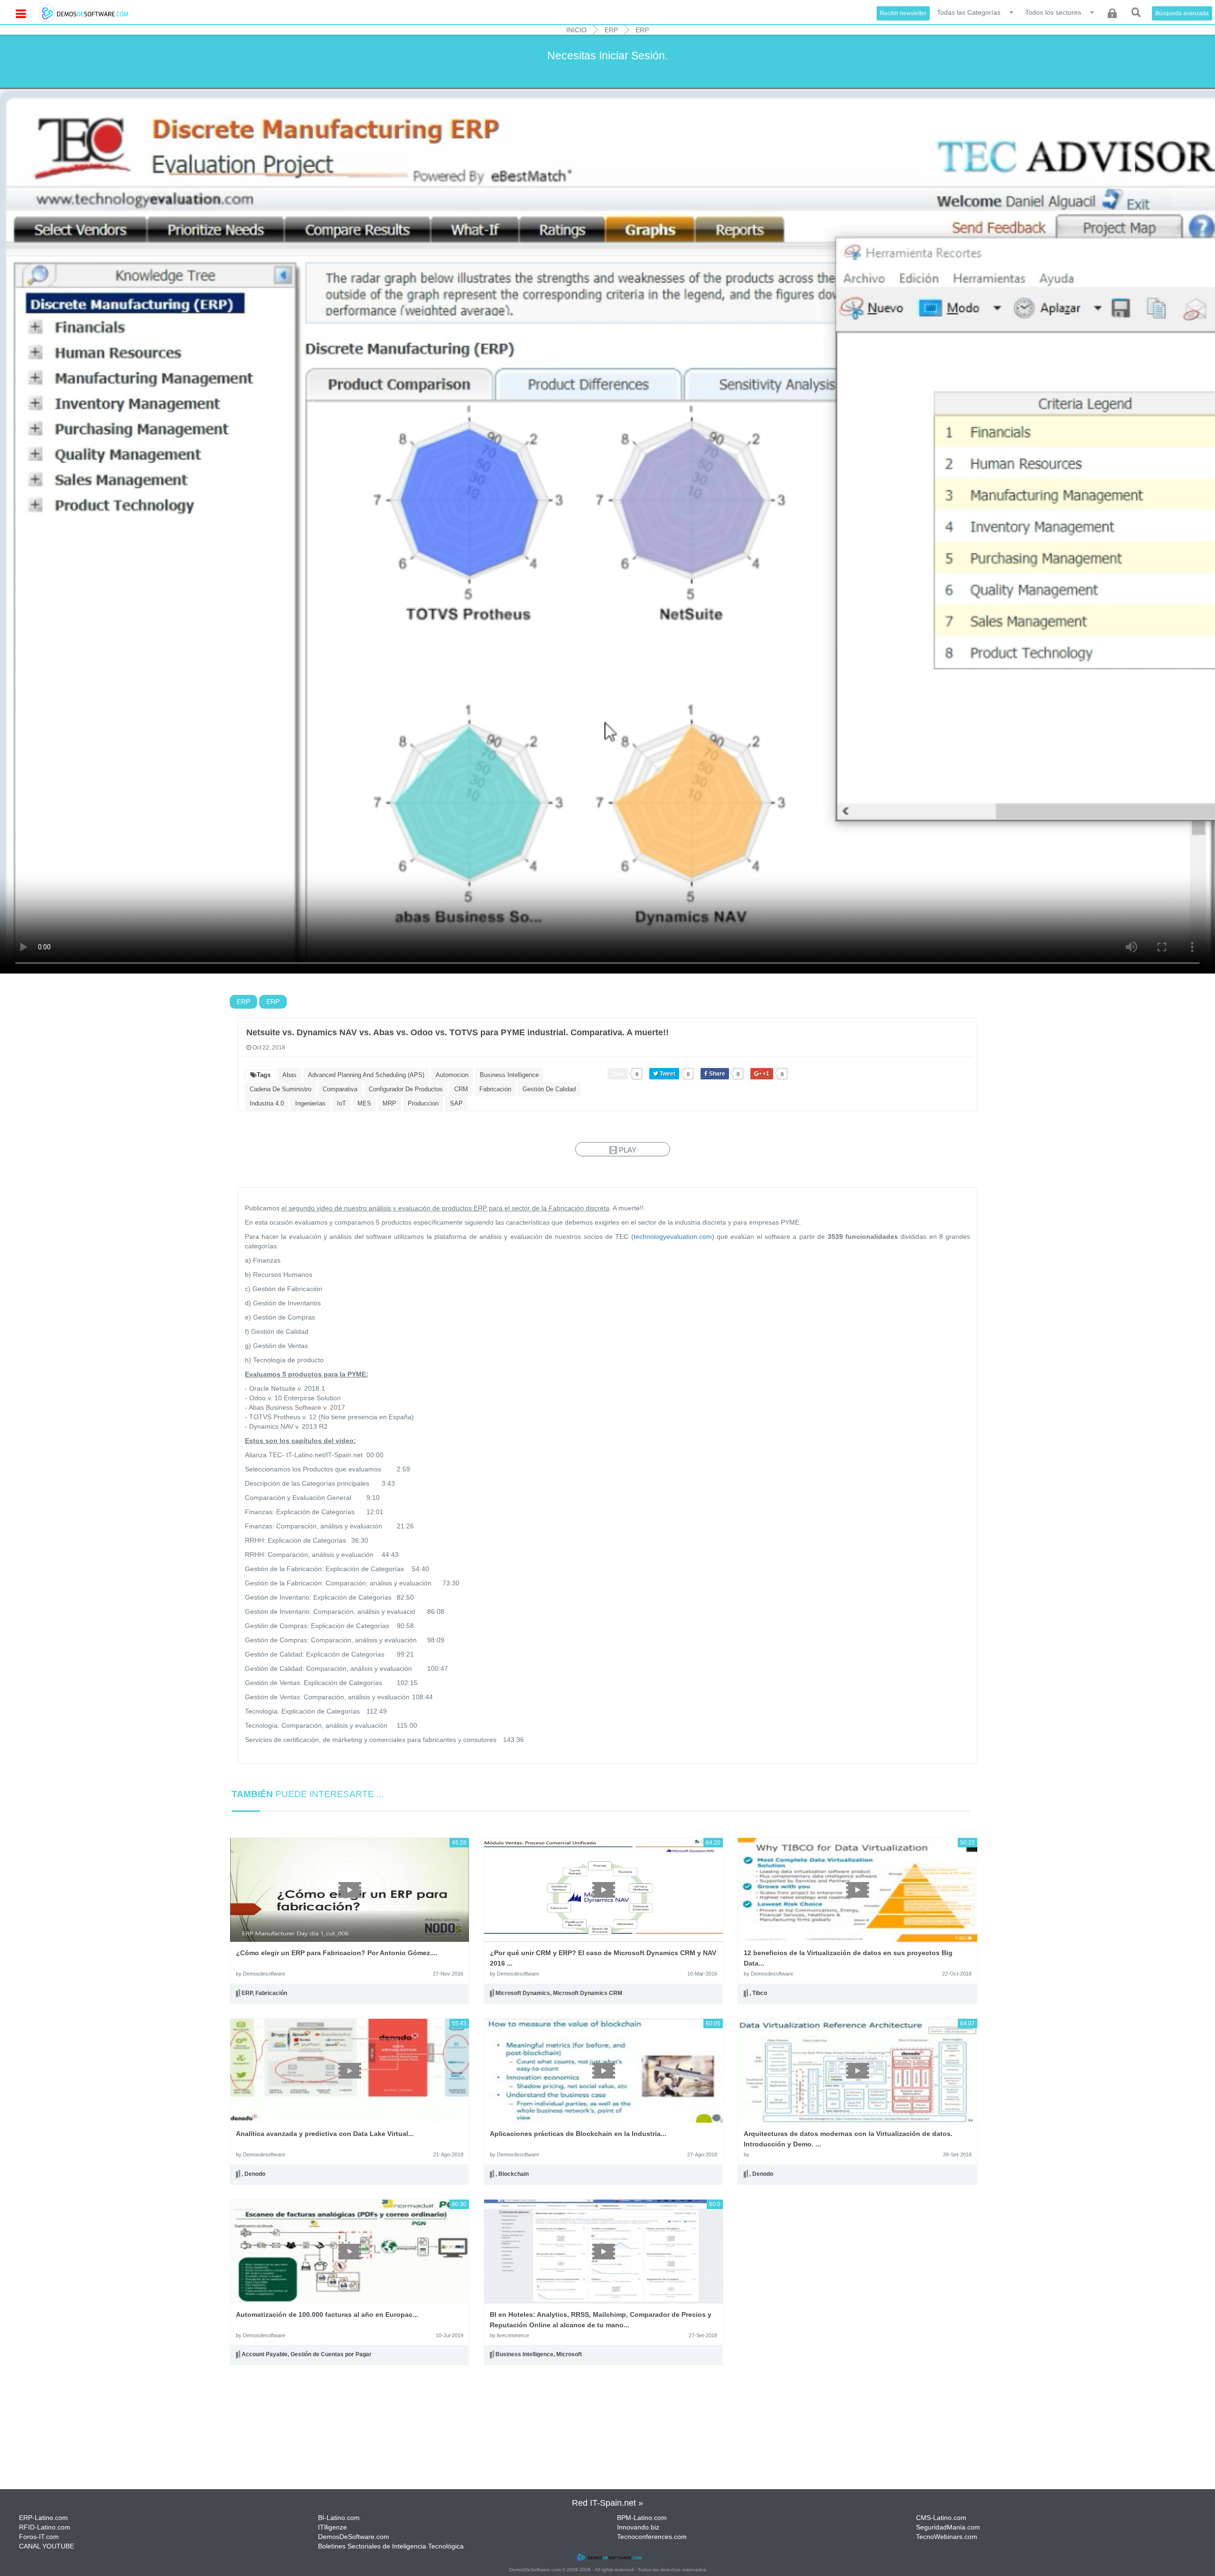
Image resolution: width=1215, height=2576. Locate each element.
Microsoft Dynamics (523, 1993)
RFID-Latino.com (45, 2527)
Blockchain (514, 2174)
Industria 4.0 (267, 1103)
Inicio (576, 30)
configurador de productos (406, 1089)
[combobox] (976, 12)
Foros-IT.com (39, 2537)
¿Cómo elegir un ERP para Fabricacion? (337, 1953)
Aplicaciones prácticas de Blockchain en (578, 2134)
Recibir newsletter (903, 13)
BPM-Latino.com (642, 2518)
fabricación (495, 1089)
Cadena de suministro (280, 1089)
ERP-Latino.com (43, 2518)
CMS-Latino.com (941, 2518)
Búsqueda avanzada (1182, 13)
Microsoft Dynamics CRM (588, 1993)
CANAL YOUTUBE (47, 2546)
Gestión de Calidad (549, 1089)
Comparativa (340, 1089)
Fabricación (271, 1993)
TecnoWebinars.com (947, 2537)
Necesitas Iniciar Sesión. (607, 56)
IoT (341, 1103)
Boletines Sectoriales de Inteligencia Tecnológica (391, 2546)
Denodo (255, 2174)
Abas (290, 1075)
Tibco (760, 1993)
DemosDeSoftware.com (354, 2537)
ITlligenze (332, 2527)
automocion (452, 1075)
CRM (461, 1089)
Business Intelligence (509, 1075)
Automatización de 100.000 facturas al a (327, 2314)
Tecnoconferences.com (652, 2537)
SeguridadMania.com (948, 2527)
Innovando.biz (638, 2527)
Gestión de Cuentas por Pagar (331, 2355)
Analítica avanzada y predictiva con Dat (325, 2134)
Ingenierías (310, 1103)
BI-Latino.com (339, 2518)
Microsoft (569, 2355)
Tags (264, 1075)
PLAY (627, 1150)
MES (364, 1103)
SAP (456, 1103)
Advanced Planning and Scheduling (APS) (366, 1075)
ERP (611, 30)
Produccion (423, 1103)
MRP (389, 1103)
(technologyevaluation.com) (673, 1236)
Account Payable (265, 2355)
